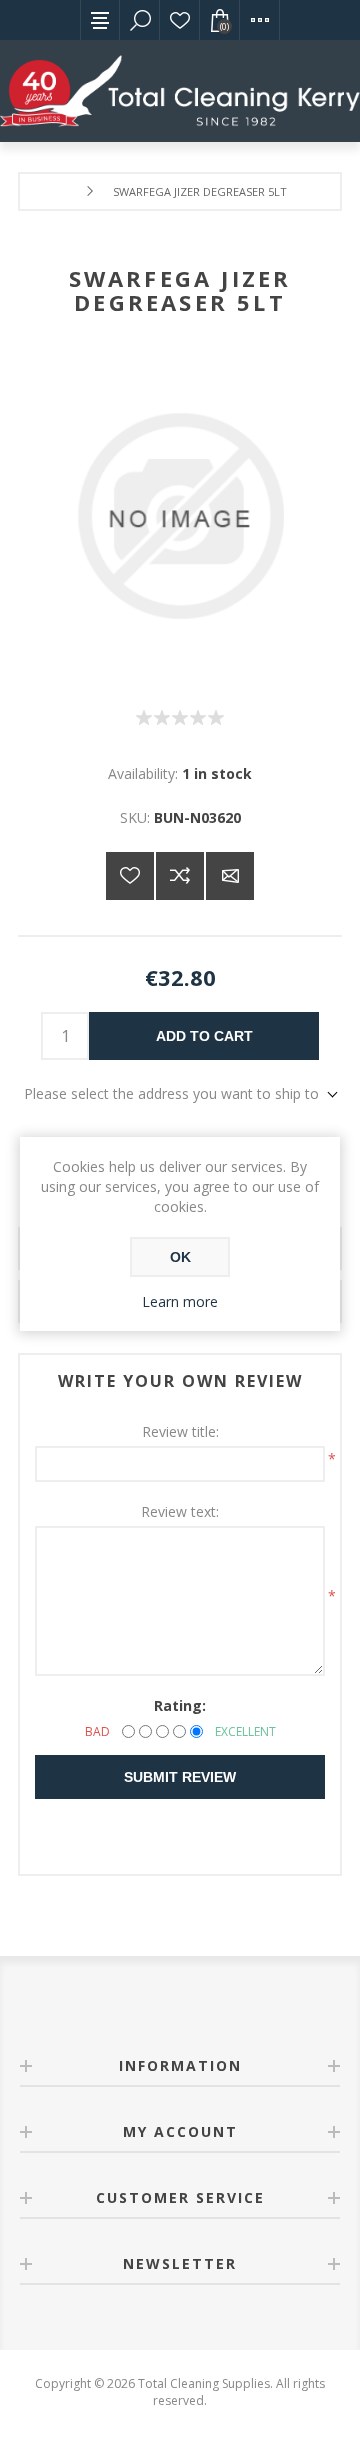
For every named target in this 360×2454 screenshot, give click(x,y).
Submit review (180, 1777)
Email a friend (230, 876)
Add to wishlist (130, 876)
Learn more (180, 1301)
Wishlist (180, 20)
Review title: (180, 1431)
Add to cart (204, 1036)
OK (180, 1257)
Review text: (180, 1511)
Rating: (180, 1705)
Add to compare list (180, 876)
